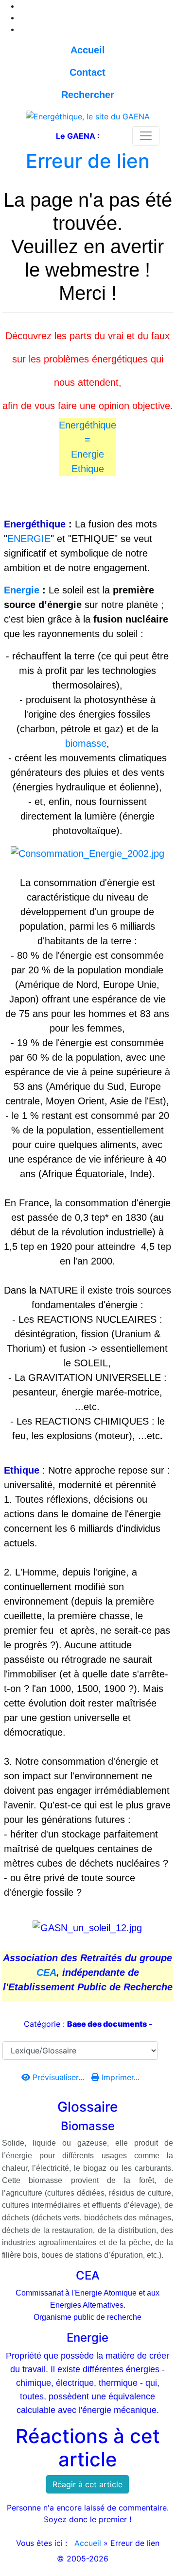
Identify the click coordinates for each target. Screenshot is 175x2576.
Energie (87, 454)
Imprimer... (119, 2077)
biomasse (86, 743)
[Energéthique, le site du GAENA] (88, 115)
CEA (46, 1972)
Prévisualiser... (58, 2077)
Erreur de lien (88, 161)
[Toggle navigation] (146, 136)
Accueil (88, 2543)
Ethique (88, 469)
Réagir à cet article (87, 2484)
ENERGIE (29, 539)
